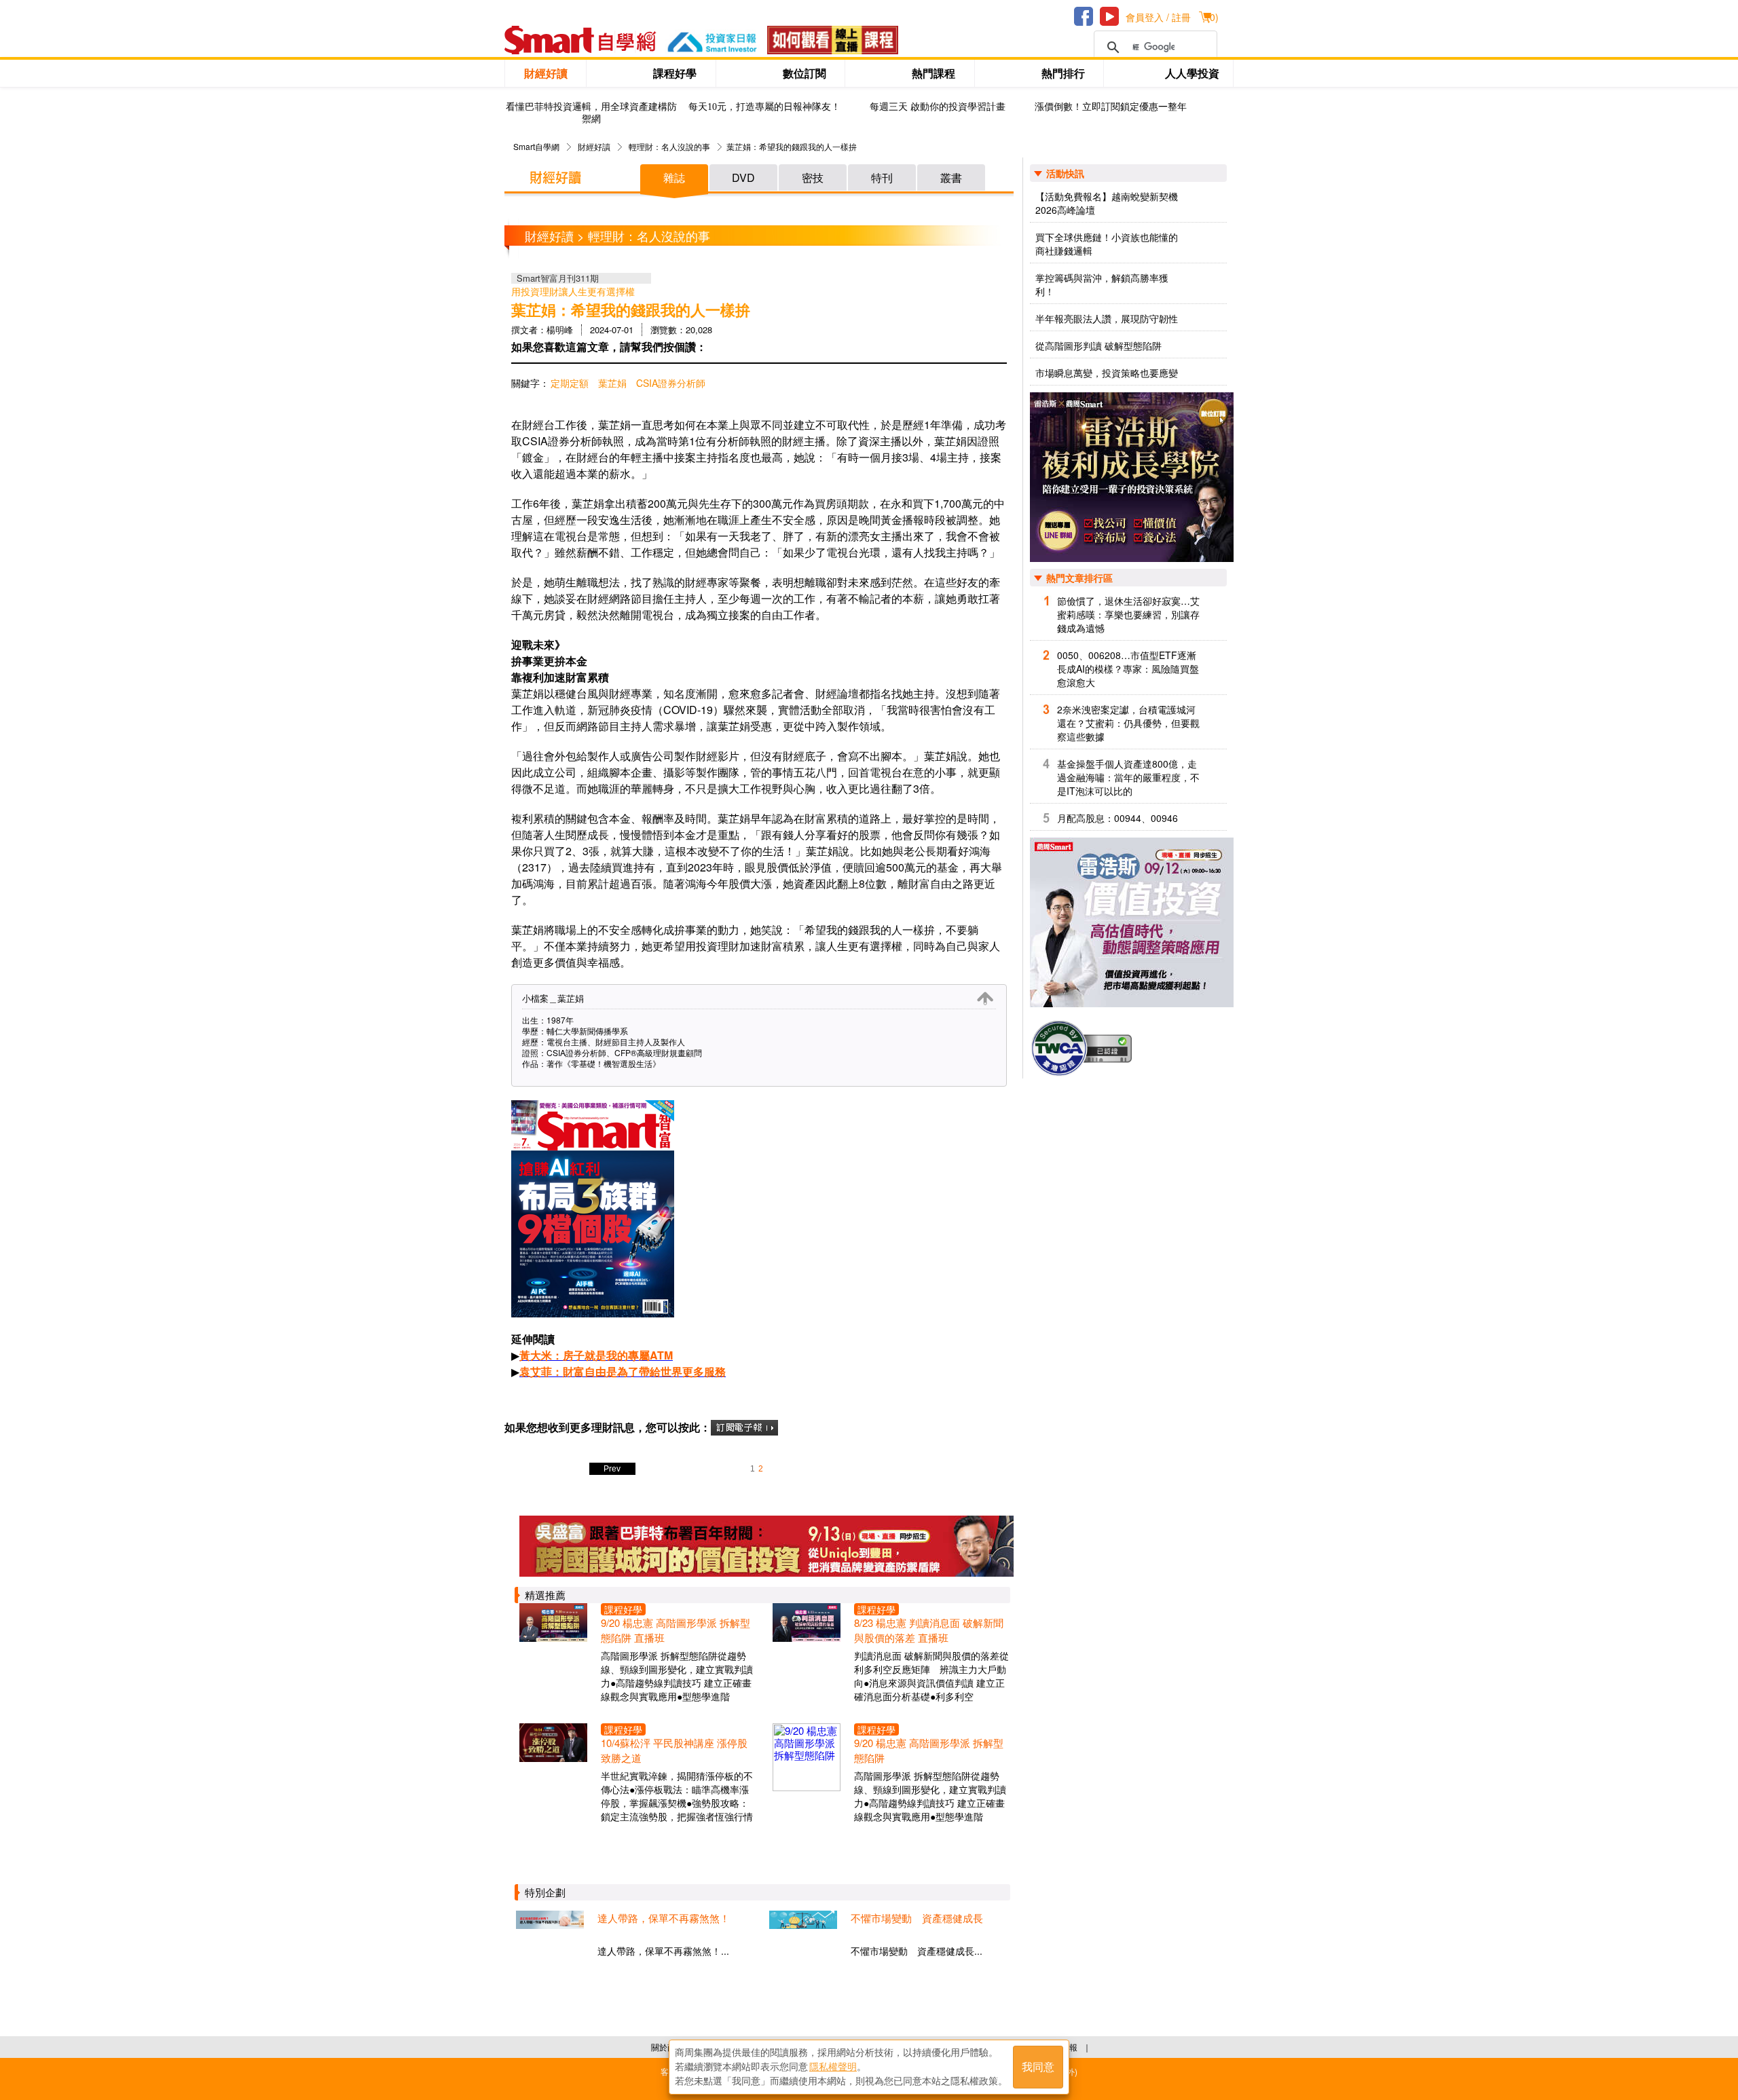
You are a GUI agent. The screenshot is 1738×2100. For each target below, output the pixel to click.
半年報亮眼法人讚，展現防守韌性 (1107, 318)
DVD (743, 177)
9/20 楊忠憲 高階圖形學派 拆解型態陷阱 (929, 1750)
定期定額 (570, 383)
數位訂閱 (805, 73)
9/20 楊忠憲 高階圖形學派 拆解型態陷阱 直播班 (676, 1630)
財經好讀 (546, 73)
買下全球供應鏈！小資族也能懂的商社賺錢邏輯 (1107, 244)
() (1213, 17)
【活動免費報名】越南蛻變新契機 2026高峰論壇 (1107, 203)
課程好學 (675, 73)
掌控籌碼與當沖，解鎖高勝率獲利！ (1102, 284)
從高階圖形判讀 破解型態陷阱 (1098, 345)
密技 (813, 177)
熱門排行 (1063, 73)
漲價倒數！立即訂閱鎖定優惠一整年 (1111, 107)
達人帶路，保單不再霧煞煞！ (664, 1918)
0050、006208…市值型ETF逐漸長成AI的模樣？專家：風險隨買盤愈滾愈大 (1128, 669)
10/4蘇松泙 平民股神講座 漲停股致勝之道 (674, 1750)
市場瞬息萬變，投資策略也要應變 (1107, 373)
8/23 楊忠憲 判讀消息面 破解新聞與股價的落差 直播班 (929, 1630)
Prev (612, 1469)
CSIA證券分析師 (671, 383)
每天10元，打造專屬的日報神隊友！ (764, 107)
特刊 (882, 177)
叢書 (951, 177)
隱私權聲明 (833, 2067)
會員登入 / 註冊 (1158, 17)
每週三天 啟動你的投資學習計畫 (938, 107)
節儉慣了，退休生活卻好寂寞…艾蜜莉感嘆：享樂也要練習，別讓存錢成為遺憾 (1128, 614)
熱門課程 (933, 73)
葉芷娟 (612, 383)
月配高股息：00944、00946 (1117, 818)
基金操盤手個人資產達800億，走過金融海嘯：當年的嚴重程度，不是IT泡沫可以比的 (1128, 777)
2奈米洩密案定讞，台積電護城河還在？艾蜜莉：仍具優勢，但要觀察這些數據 (1128, 723)
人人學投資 (1192, 73)
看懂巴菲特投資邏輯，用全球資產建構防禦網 (591, 113)
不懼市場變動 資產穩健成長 (917, 1918)
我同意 (1038, 2067)
